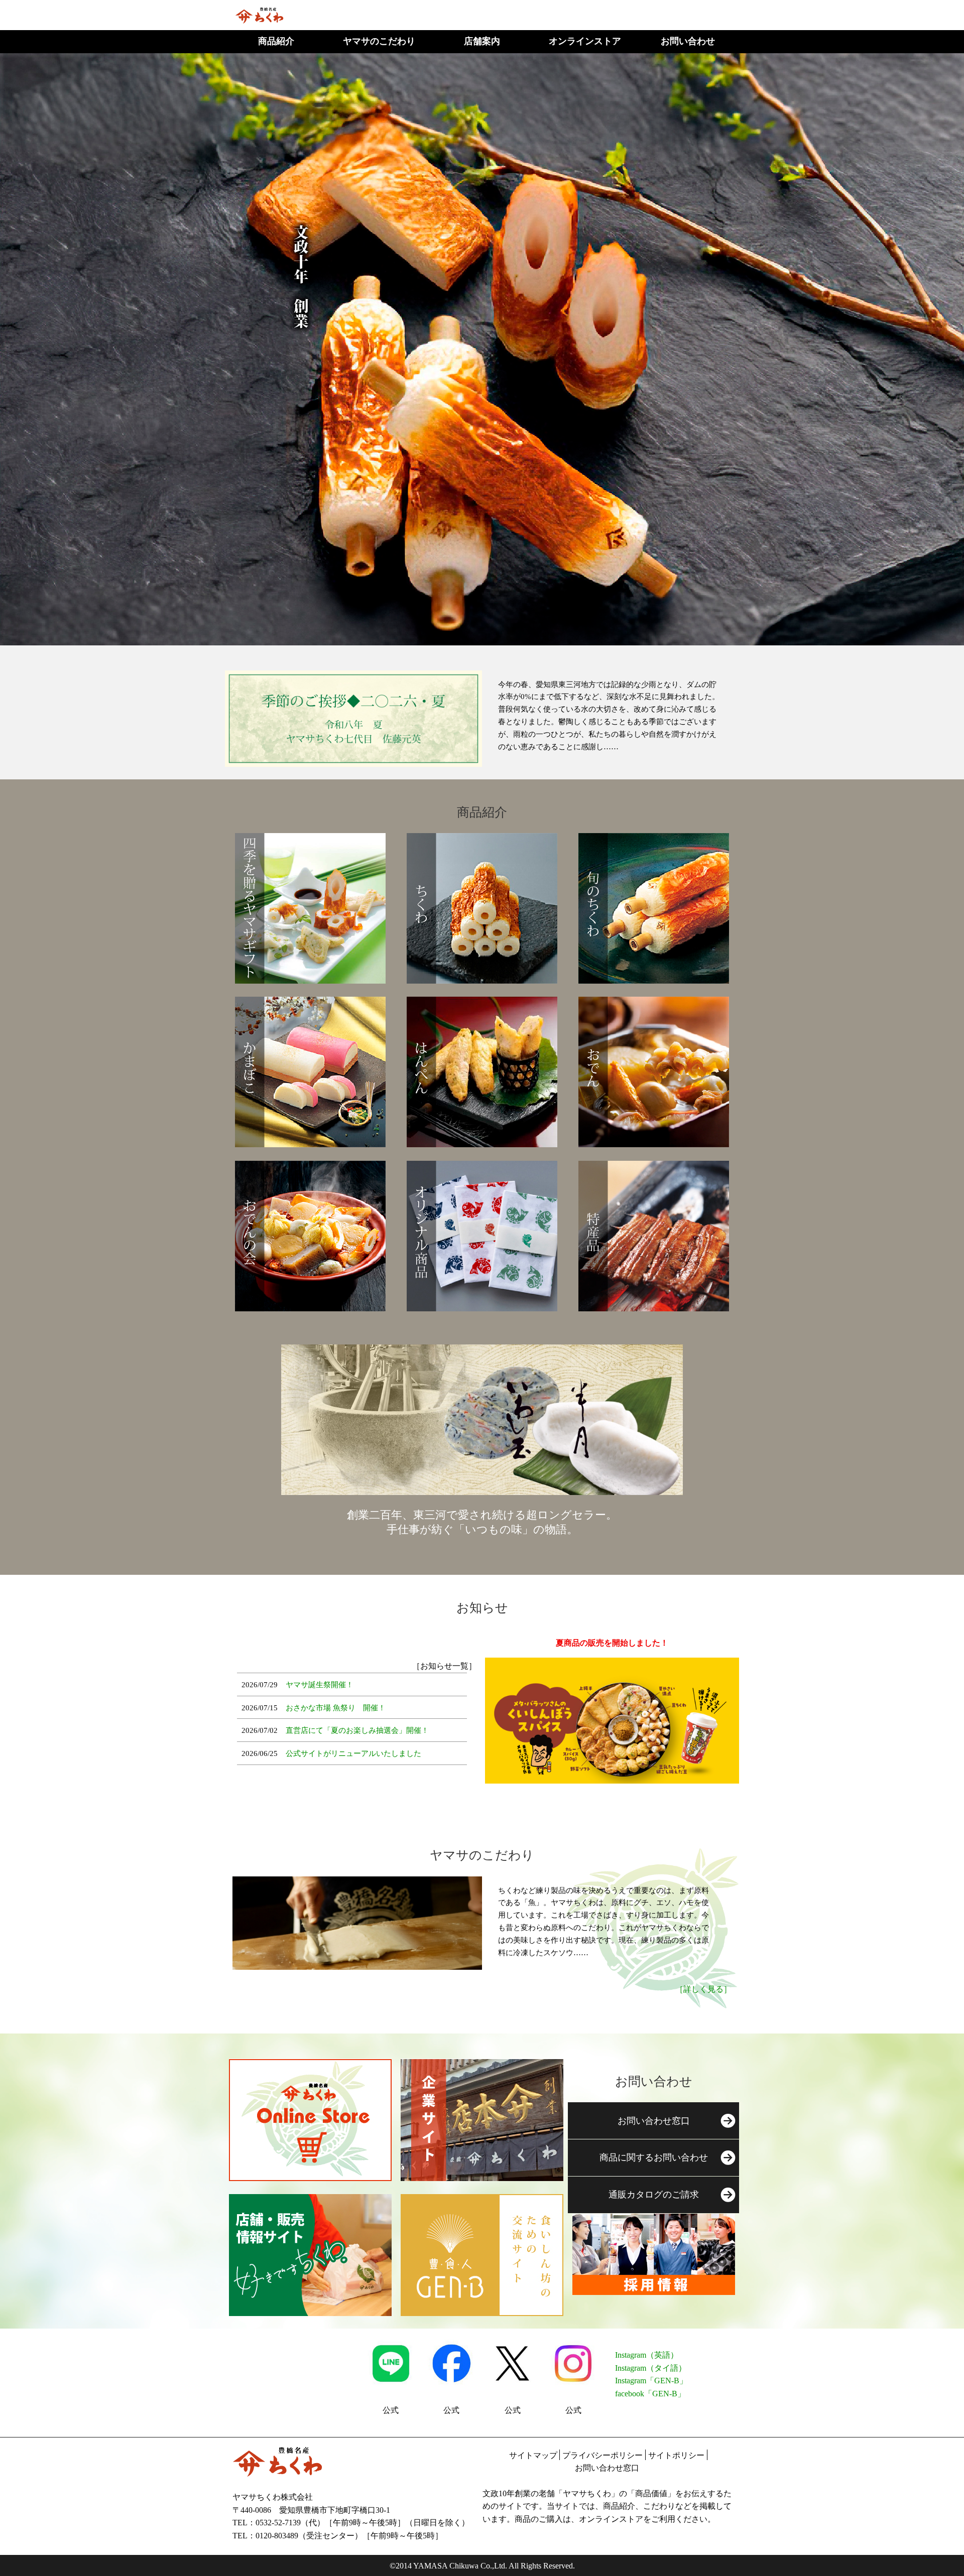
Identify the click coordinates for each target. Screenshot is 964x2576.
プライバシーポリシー (602, 2455)
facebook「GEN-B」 (650, 2394)
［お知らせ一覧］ (444, 1666)
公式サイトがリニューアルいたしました (353, 1753)
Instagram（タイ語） (651, 2368)
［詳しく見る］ (703, 1989)
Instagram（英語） (647, 2355)
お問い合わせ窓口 (607, 2468)
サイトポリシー (676, 2455)
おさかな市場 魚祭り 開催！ (336, 1708)
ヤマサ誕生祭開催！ (320, 1685)
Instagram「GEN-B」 (651, 2381)
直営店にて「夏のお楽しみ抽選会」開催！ (357, 1730)
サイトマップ (533, 2455)
